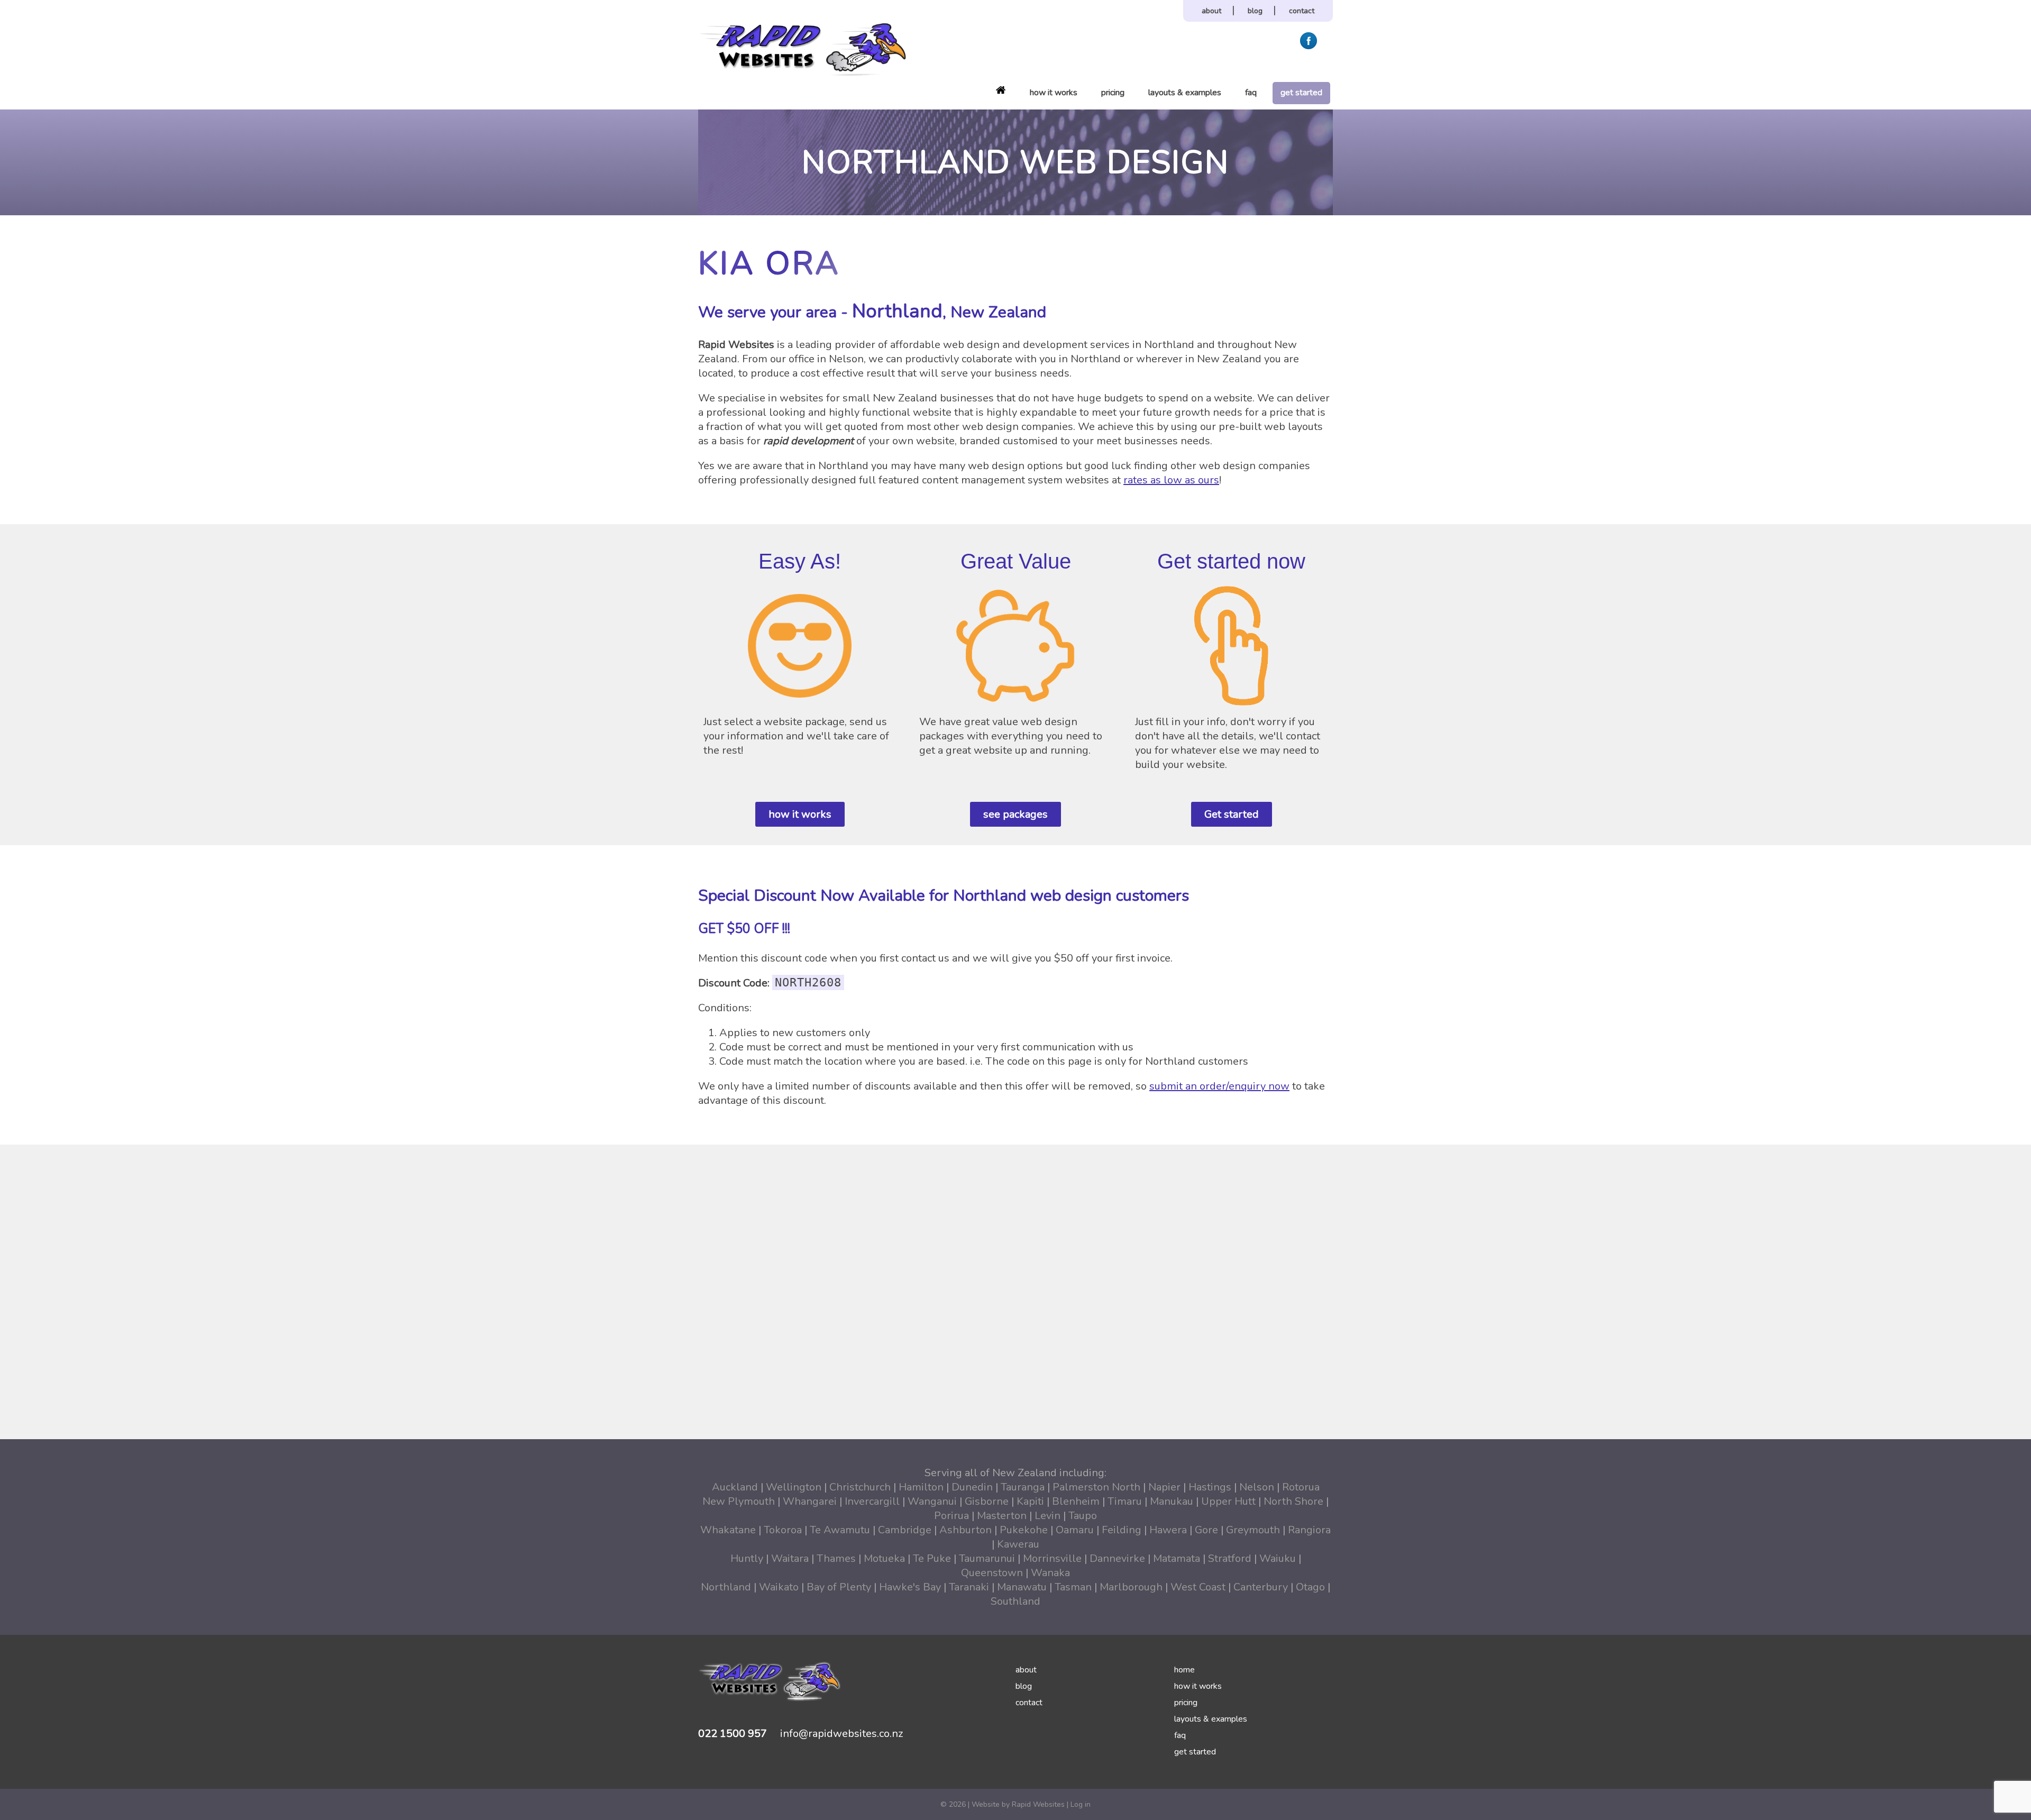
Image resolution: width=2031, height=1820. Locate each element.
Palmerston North (1096, 1487)
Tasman (1073, 1587)
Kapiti (1030, 1501)
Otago (1310, 1587)
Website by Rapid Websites (1018, 1804)
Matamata (1177, 1558)
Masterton (1002, 1516)
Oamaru (1075, 1530)
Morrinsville (1052, 1558)
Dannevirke (1117, 1558)
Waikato (779, 1587)
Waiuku (1278, 1558)
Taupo (1083, 1516)
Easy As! (800, 561)
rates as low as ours (1171, 480)
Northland (726, 1587)
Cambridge (905, 1530)
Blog (1255, 11)
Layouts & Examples (1185, 93)
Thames (836, 1558)
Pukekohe (1024, 1530)
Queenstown (992, 1573)
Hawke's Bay (910, 1587)
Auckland (735, 1487)
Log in (1081, 1804)
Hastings (1210, 1487)
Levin (1047, 1516)
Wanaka (1050, 1573)
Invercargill (872, 1501)
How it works (1054, 93)
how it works (800, 814)
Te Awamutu (840, 1530)
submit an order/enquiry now (1219, 1086)
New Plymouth (739, 1501)
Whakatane (728, 1530)
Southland (1015, 1601)
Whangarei (810, 1501)
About (1211, 11)
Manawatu (1022, 1587)
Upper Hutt (1228, 1501)
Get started (1232, 814)
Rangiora (1309, 1530)
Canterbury (1261, 1587)
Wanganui (932, 1501)
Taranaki (969, 1587)
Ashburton (966, 1530)
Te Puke (932, 1558)
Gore (1206, 1530)
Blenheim (1076, 1501)
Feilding (1122, 1530)
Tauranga (1023, 1487)
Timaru (1125, 1501)
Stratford (1230, 1558)
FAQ (1251, 93)
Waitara (790, 1558)
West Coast (1198, 1587)
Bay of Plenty (839, 1587)
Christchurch (860, 1487)
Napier (1164, 1487)
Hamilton (921, 1487)
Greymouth (1253, 1530)
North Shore (1293, 1501)
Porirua (952, 1516)
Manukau (1172, 1501)
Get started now (1231, 561)
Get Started (1301, 93)
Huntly (747, 1558)
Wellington (794, 1487)
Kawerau (1018, 1544)
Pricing (1113, 93)
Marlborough (1131, 1587)
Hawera (1168, 1530)
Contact (1302, 11)
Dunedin (972, 1487)
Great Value (1016, 561)
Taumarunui (987, 1558)
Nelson (1257, 1487)
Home (1001, 90)
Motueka (884, 1558)
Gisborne (987, 1501)
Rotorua (1301, 1487)
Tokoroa (783, 1530)
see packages (1015, 814)
